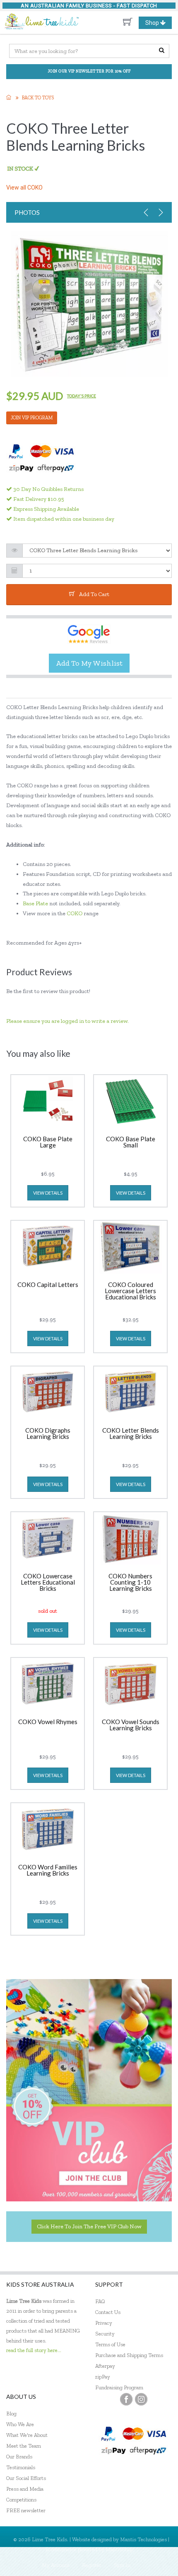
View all (24, 188)
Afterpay (105, 2366)
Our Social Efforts (26, 2478)
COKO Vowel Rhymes (48, 1722)
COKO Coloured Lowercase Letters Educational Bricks (130, 1291)
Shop (158, 24)
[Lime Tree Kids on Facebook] (126, 2399)
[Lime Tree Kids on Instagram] (141, 2399)
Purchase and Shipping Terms (129, 2355)
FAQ (100, 2301)
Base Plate (36, 903)
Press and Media (25, 2489)
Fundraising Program (119, 2387)
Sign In (122, 2565)
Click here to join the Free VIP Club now (89, 2226)
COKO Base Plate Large (48, 1142)
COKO (75, 913)
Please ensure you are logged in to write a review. (67, 1021)
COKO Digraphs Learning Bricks (48, 1434)
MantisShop (119, 2549)
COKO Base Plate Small (131, 1142)
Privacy (104, 2323)
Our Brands (19, 2457)
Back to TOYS (38, 98)
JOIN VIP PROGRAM (32, 418)
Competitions (21, 2500)
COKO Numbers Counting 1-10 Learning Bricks (130, 1583)
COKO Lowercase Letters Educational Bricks (48, 1583)
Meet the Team (24, 2446)
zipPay (103, 2377)
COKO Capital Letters (48, 1285)
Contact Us (108, 2312)
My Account (56, 2565)
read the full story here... (34, 2350)
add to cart (94, 594)
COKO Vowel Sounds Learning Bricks (131, 1725)
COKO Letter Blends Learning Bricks (131, 1434)
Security (105, 2334)
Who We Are (20, 2424)
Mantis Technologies (143, 2539)
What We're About (27, 2435)
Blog (11, 2414)
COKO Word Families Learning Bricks (48, 1870)
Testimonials (21, 2467)
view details (48, 1193)
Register (92, 2565)
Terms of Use (110, 2344)
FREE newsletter (26, 2510)
